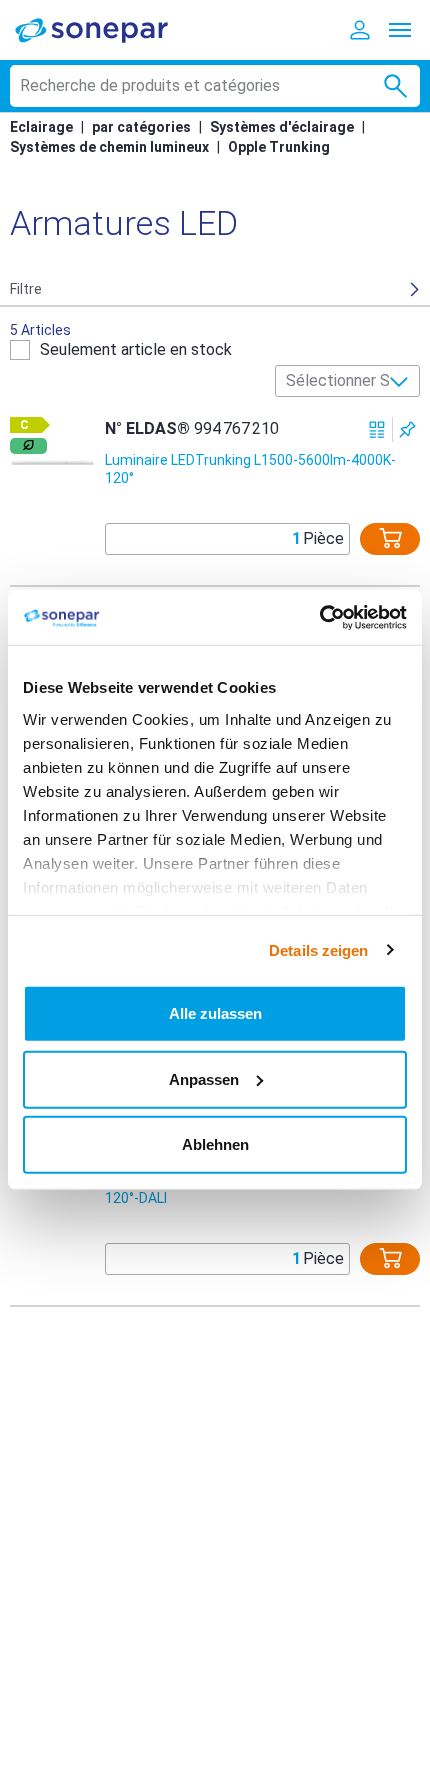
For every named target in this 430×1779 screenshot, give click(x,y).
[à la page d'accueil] (105, 29)
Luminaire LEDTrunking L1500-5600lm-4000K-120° (250, 469)
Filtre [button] (26, 289)
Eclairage (41, 127)
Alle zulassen (215, 1013)
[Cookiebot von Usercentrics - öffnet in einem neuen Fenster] (319, 617)
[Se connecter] (360, 30)
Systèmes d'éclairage (282, 127)
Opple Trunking (279, 147)
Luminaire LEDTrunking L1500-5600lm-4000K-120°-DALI (250, 1189)
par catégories (141, 127)
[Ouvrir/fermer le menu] (400, 30)
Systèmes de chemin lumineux (109, 147)
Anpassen (204, 1078)
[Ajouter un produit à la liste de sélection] (407, 429)
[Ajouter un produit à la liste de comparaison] (377, 429)
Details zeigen (318, 949)
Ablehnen (215, 1144)
